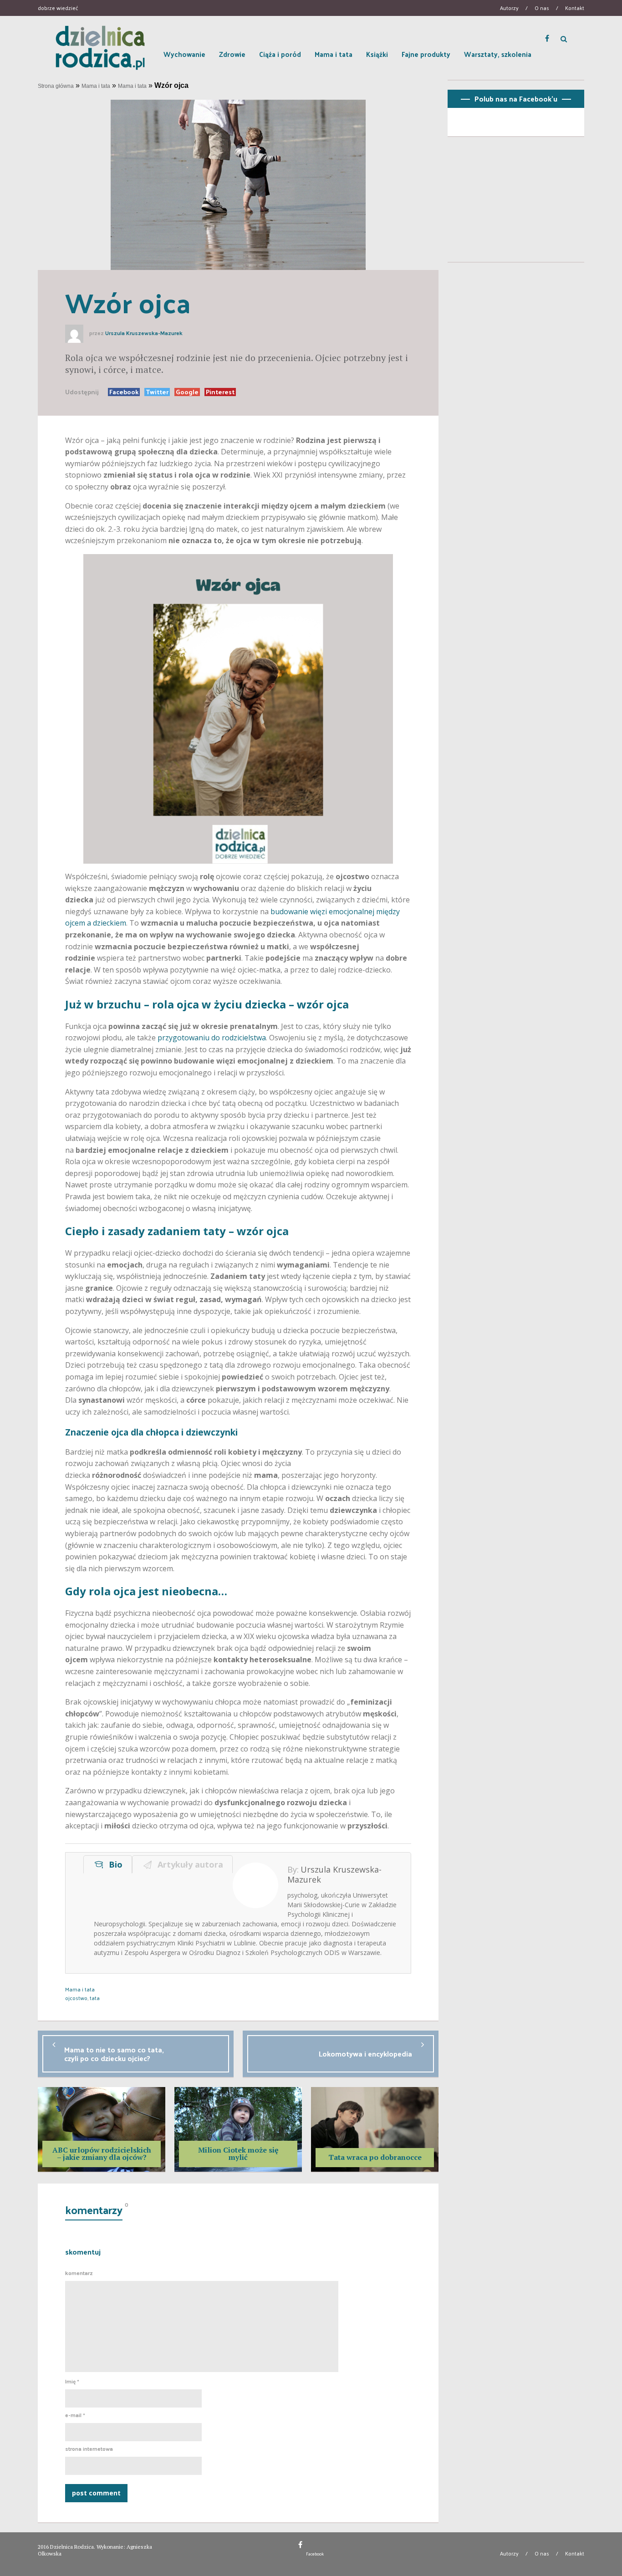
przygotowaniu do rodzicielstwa (212, 1038)
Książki (377, 54)
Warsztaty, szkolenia (498, 54)
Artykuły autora (188, 1864)
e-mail (75, 2415)
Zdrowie (232, 54)
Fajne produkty (426, 54)
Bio (113, 1864)
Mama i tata (334, 54)
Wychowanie (184, 54)
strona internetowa (89, 2449)
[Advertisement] (516, 203)
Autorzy (509, 8)
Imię (72, 2382)
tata (95, 1998)
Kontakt (575, 8)
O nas (542, 8)
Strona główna (56, 86)
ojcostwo (76, 1998)
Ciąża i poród (280, 54)
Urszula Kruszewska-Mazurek (144, 333)
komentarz (79, 2273)
